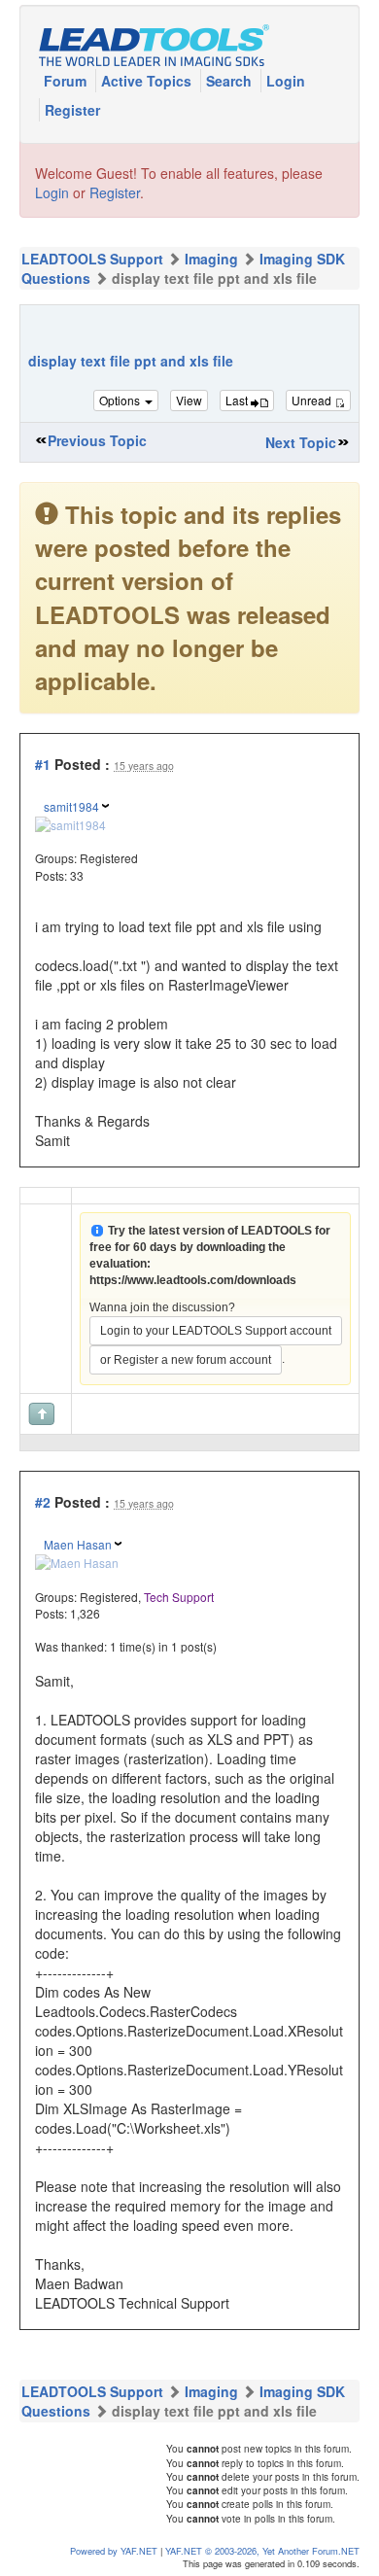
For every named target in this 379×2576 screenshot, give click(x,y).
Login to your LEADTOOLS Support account (216, 1331)
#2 (43, 1502)
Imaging (211, 259)
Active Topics (148, 81)
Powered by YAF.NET (114, 2551)
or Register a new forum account (186, 1360)
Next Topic (301, 442)
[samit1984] (70, 823)
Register (72, 110)
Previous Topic (97, 440)
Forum (67, 81)
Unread (313, 400)
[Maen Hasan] (77, 1561)
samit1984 (71, 806)
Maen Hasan (78, 1544)
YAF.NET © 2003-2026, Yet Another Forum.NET (262, 2551)
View (189, 400)
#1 (43, 764)
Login (286, 81)
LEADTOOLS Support (92, 259)
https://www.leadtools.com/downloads (193, 1280)
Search (231, 81)
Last (238, 400)
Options (121, 400)
